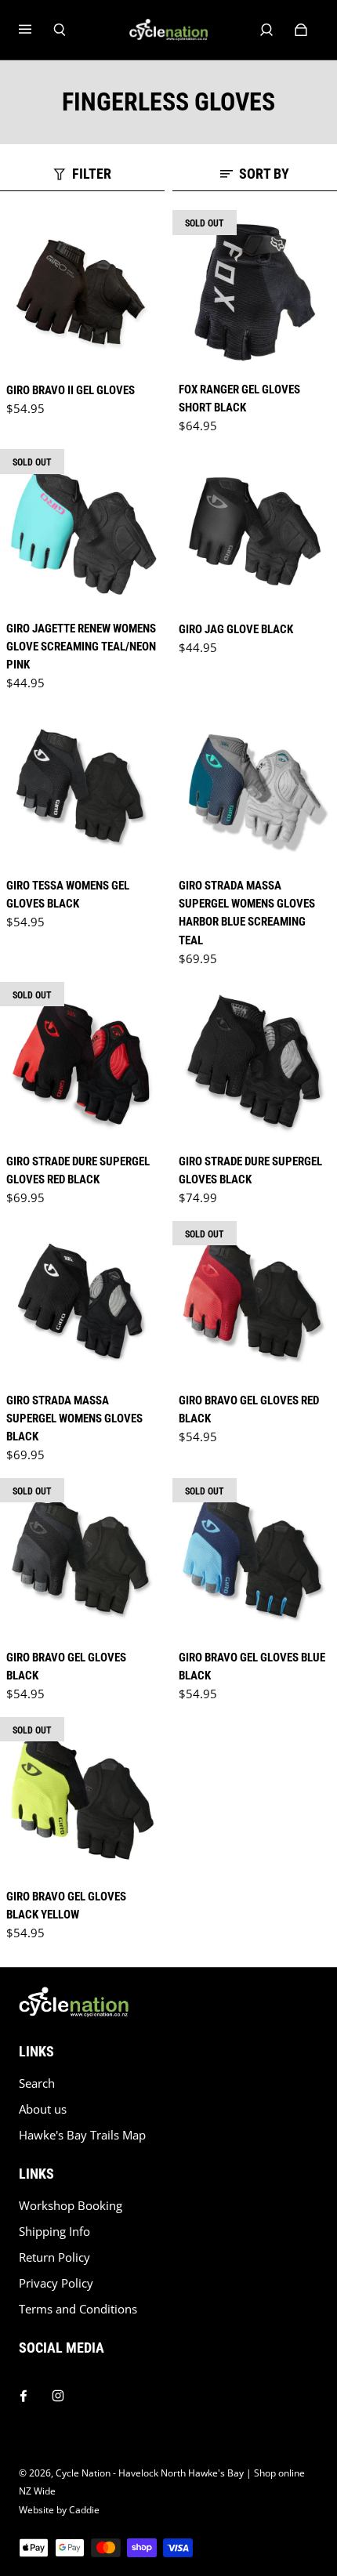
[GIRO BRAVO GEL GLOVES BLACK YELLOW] (82, 1799)
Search (37, 2083)
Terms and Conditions (78, 2309)
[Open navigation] (36, 30)
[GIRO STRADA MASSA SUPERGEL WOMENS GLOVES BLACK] (82, 1303)
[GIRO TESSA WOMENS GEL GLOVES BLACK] (82, 788)
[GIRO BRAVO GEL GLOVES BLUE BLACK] (255, 1560)
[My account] (266, 30)
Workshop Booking (71, 2206)
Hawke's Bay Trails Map (82, 2135)
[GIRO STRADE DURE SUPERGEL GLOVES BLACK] (255, 1064)
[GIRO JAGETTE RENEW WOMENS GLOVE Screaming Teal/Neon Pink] (82, 531)
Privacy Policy (56, 2283)
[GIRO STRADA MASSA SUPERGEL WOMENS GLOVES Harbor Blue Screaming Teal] (255, 788)
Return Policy (54, 2257)
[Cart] (301, 30)
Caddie (84, 2510)
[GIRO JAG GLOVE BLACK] (255, 531)
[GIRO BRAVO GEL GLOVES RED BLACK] (255, 1303)
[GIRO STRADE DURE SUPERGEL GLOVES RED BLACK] (82, 1064)
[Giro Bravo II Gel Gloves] (82, 292)
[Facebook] (24, 2392)
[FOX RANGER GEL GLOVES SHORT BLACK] (255, 292)
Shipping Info (54, 2232)
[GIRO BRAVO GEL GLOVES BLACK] (82, 1560)
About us (43, 2109)
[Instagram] (58, 2392)
